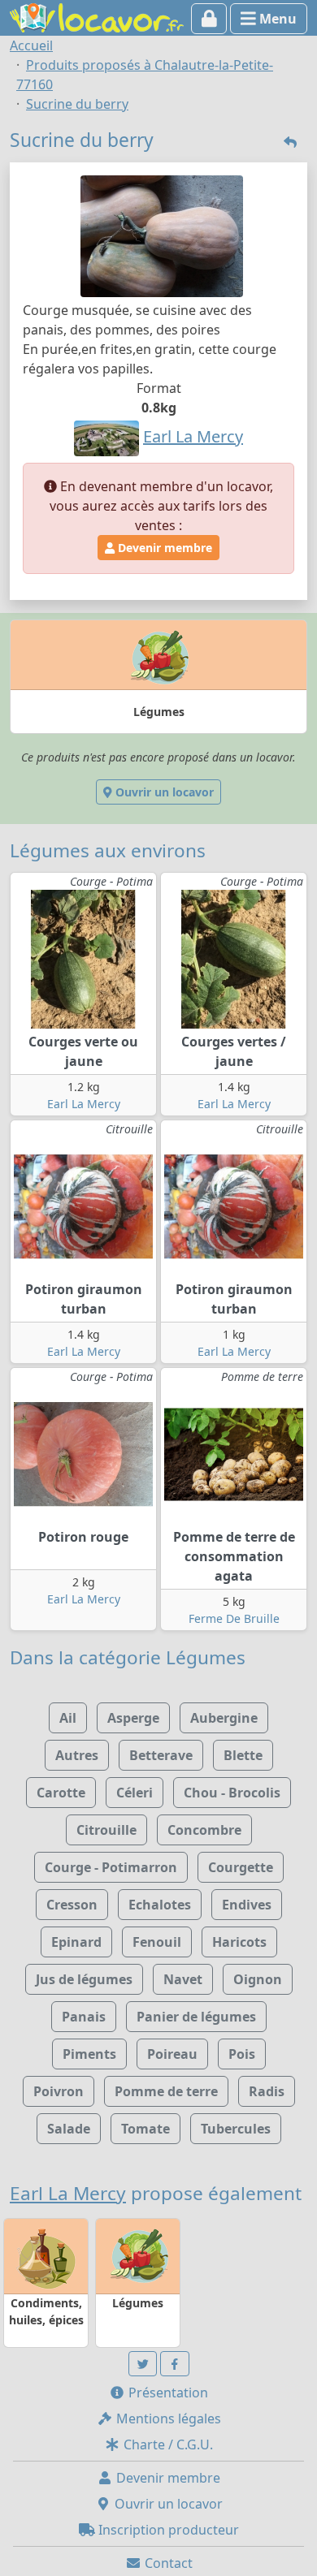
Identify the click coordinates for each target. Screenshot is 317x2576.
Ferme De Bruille (234, 1618)
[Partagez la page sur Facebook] (175, 2364)
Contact (167, 2563)
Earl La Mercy (84, 1104)
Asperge (133, 1718)
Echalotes (160, 1905)
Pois (242, 2054)
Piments (89, 2054)
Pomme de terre (166, 2091)
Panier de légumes (196, 2017)
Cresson (72, 1905)
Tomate (145, 2129)
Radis (267, 2091)
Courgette (241, 1867)
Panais (84, 2017)
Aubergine (224, 1718)
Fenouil (157, 1942)
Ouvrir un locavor (163, 792)
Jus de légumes (84, 1979)
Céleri (135, 1793)
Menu (276, 19)
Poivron (59, 2091)
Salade (69, 2129)
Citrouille (106, 1830)
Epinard (76, 1942)
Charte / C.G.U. (167, 2444)
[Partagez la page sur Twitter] (143, 2364)
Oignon (258, 1979)
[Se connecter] (209, 19)
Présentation (167, 2393)
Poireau (172, 2054)
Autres (77, 1755)
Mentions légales (167, 2419)
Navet (183, 1979)
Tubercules (236, 2129)
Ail (68, 1718)
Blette (243, 1755)
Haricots (239, 1942)
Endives (247, 1905)
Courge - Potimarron (111, 1867)
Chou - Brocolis (232, 1793)
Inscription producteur (167, 2530)
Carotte (61, 1793)
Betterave (161, 1755)
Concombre (204, 1830)
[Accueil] (97, 16)
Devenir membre (163, 548)
